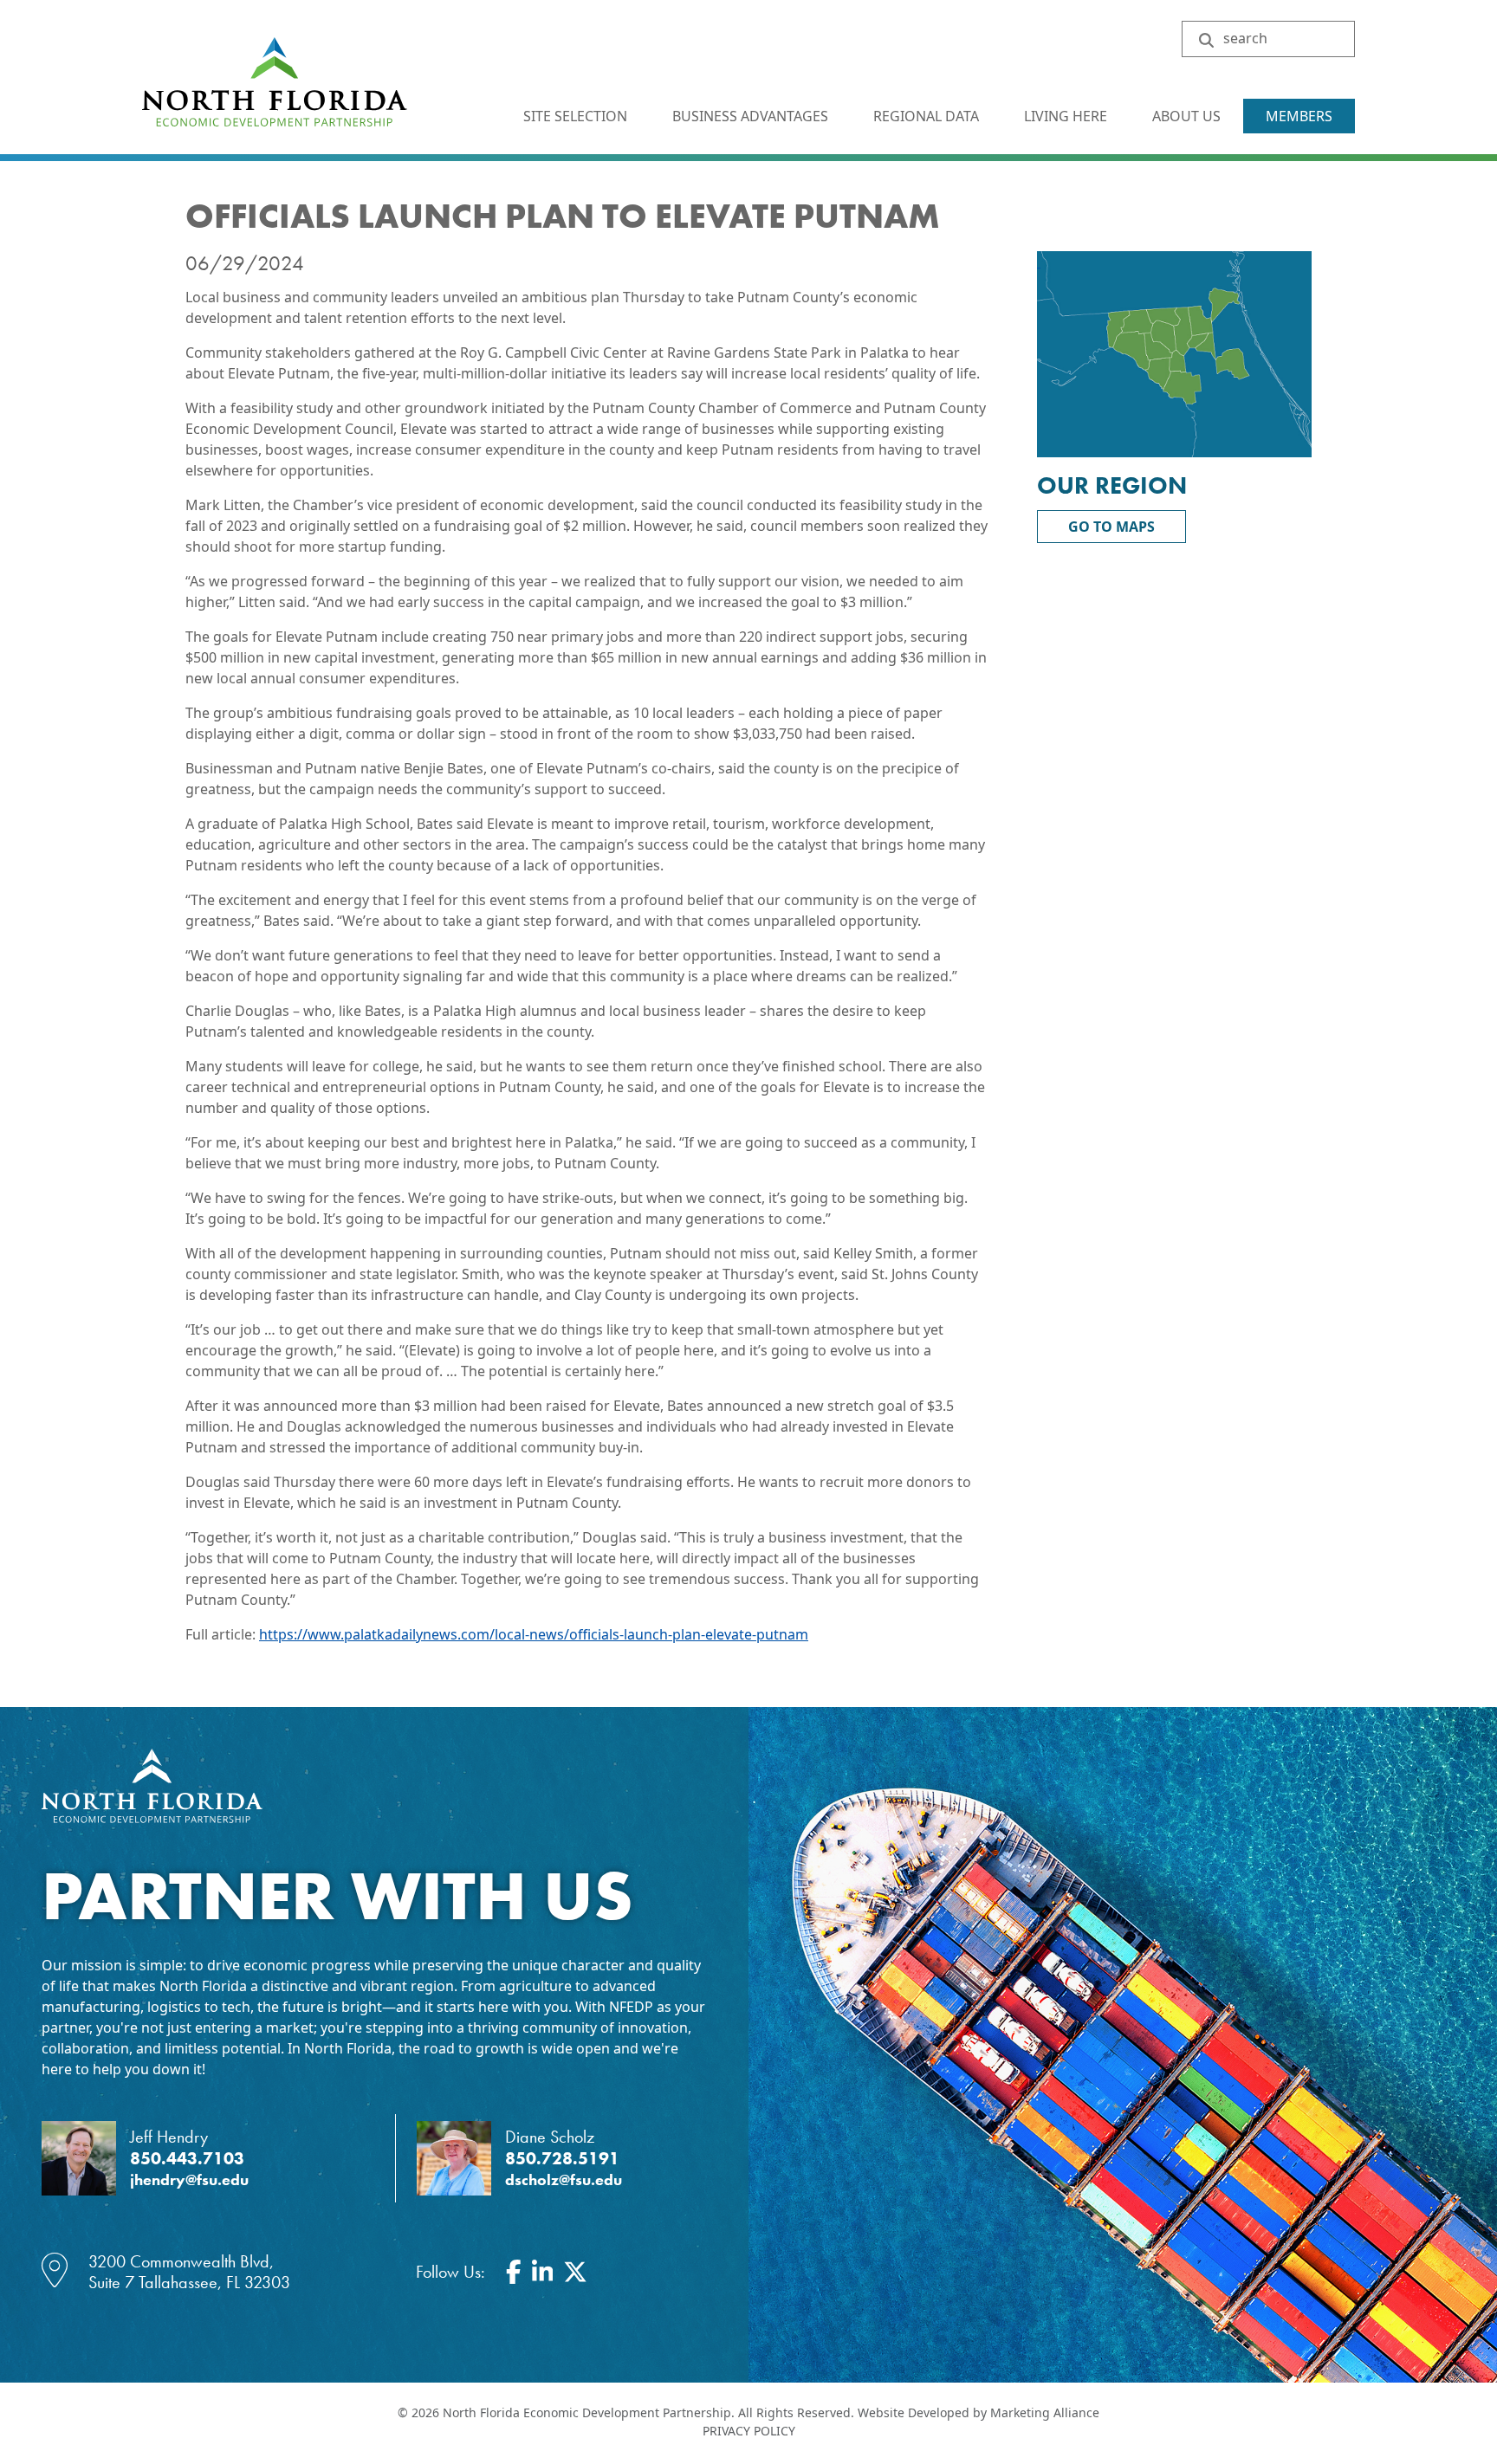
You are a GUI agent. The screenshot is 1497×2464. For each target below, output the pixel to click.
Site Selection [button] (577, 116)
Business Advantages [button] (752, 116)
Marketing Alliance (1045, 2412)
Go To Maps (1111, 527)
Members (1299, 116)
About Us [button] (1188, 116)
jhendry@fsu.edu (189, 2180)
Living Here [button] (1067, 116)
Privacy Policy (749, 2431)
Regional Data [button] (928, 116)
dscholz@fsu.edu (564, 2180)
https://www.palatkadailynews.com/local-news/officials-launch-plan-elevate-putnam (534, 1634)
